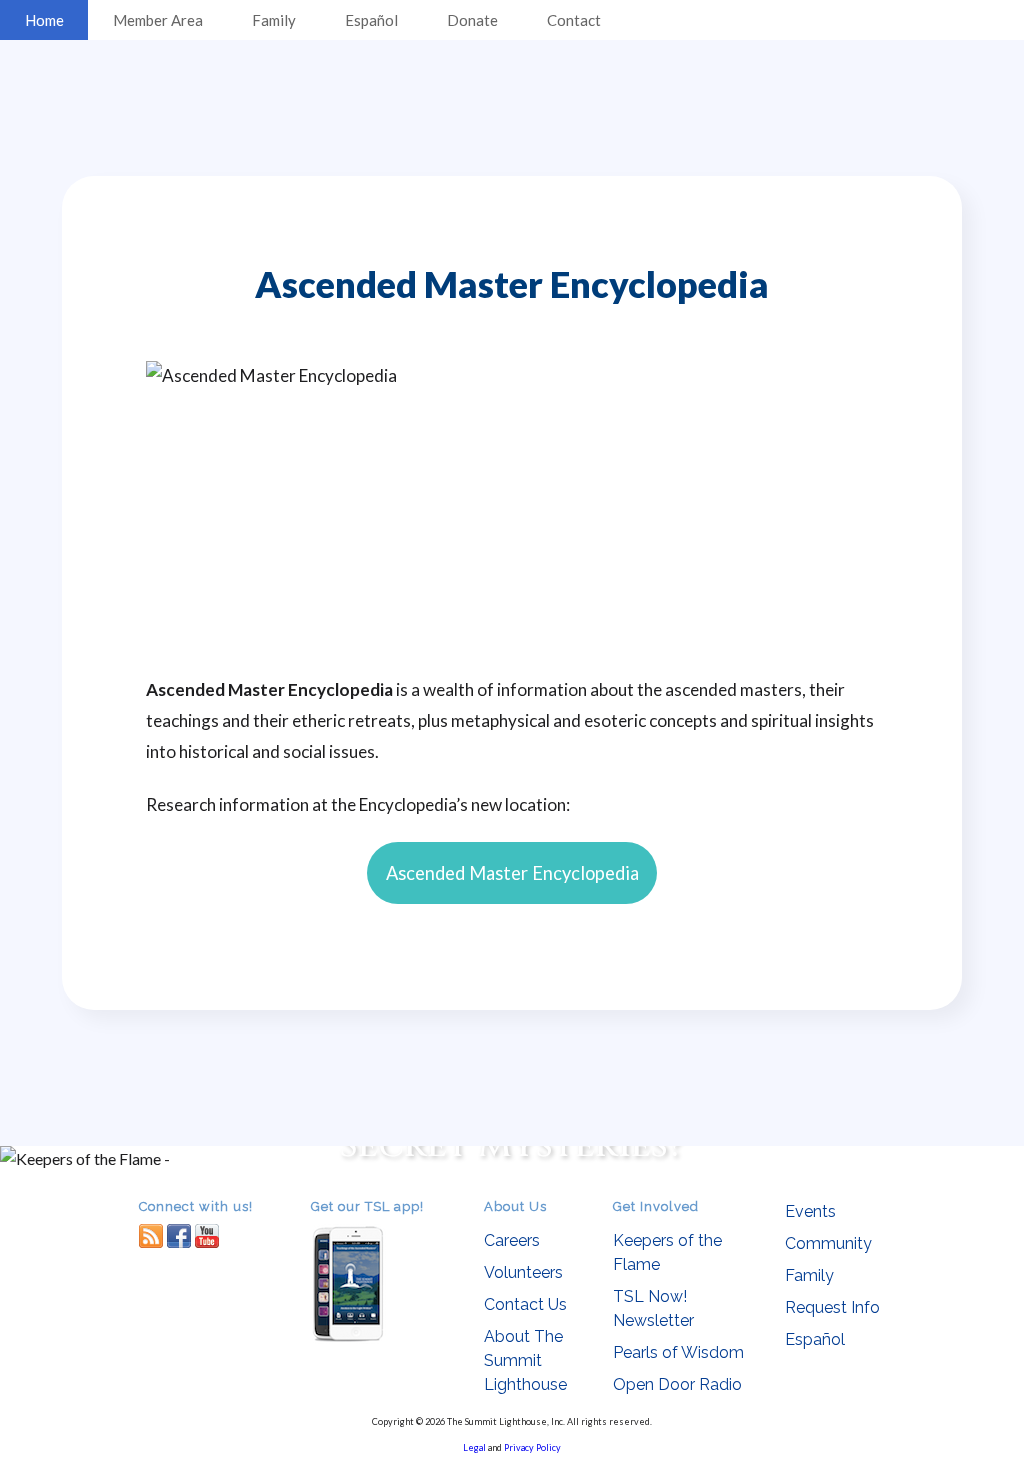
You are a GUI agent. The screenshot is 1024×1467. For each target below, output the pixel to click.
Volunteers (523, 1272)
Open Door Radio (677, 1384)
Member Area (158, 20)
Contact (574, 20)
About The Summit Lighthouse (525, 1360)
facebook (179, 1235)
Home (44, 20)
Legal (474, 1447)
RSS (151, 1235)
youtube (207, 1235)
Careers (512, 1240)
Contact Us (525, 1304)
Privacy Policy (532, 1447)
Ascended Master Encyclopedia (512, 873)
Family (274, 20)
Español (371, 20)
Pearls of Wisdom (678, 1352)
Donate (472, 20)
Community (828, 1243)
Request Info (832, 1307)
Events (810, 1211)
